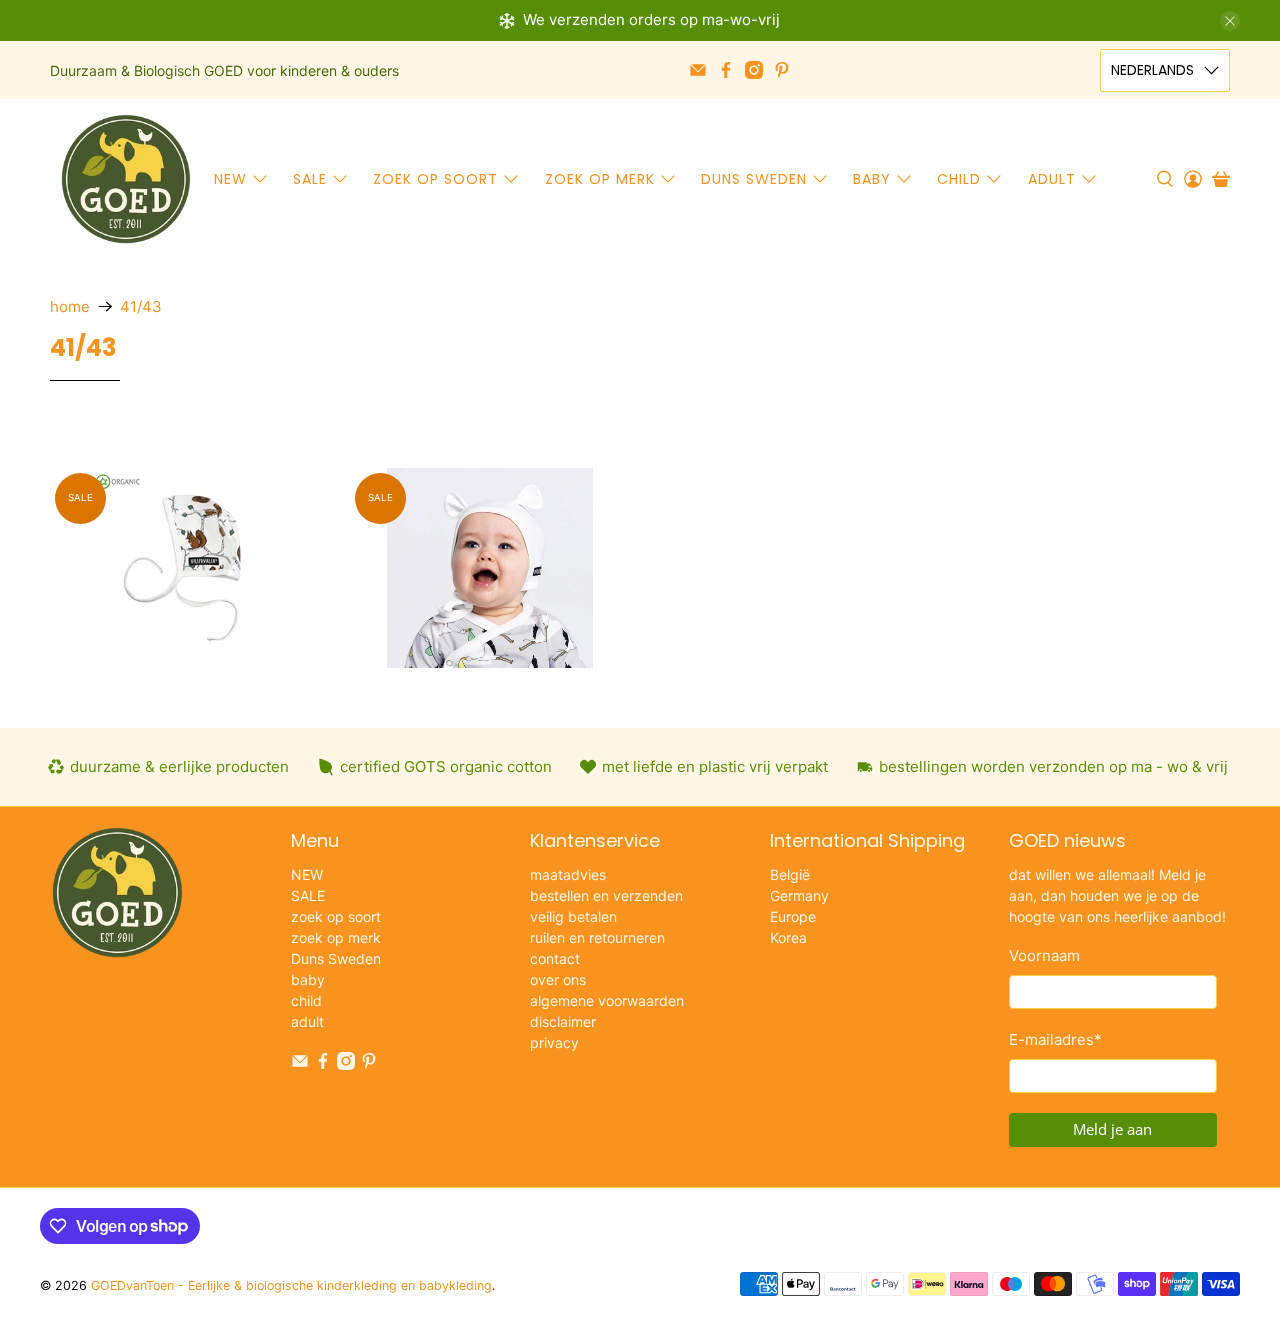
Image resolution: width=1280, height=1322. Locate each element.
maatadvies (568, 874)
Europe (793, 916)
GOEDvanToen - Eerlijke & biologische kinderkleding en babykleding (291, 1285)
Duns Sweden (754, 179)
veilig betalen (573, 916)
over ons (558, 979)
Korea (788, 937)
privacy (554, 1042)
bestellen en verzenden (606, 895)
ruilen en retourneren (597, 937)
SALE (310, 179)
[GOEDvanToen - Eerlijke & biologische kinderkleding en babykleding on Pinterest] (782, 70)
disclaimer (563, 1021)
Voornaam (1044, 955)
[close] (1230, 21)
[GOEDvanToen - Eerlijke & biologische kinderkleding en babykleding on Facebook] (726, 70)
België (790, 874)
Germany (799, 895)
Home (70, 306)
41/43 (141, 306)
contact (555, 958)
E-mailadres (1055, 1039)
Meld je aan (1112, 1129)
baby (872, 179)
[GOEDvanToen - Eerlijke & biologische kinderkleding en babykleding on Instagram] (754, 70)
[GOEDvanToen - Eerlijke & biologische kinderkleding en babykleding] (126, 179)
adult (1052, 179)
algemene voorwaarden (607, 1000)
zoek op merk (600, 179)
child (959, 179)
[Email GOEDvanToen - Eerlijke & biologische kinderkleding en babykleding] (698, 70)
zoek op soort (435, 179)
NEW (230, 179)
